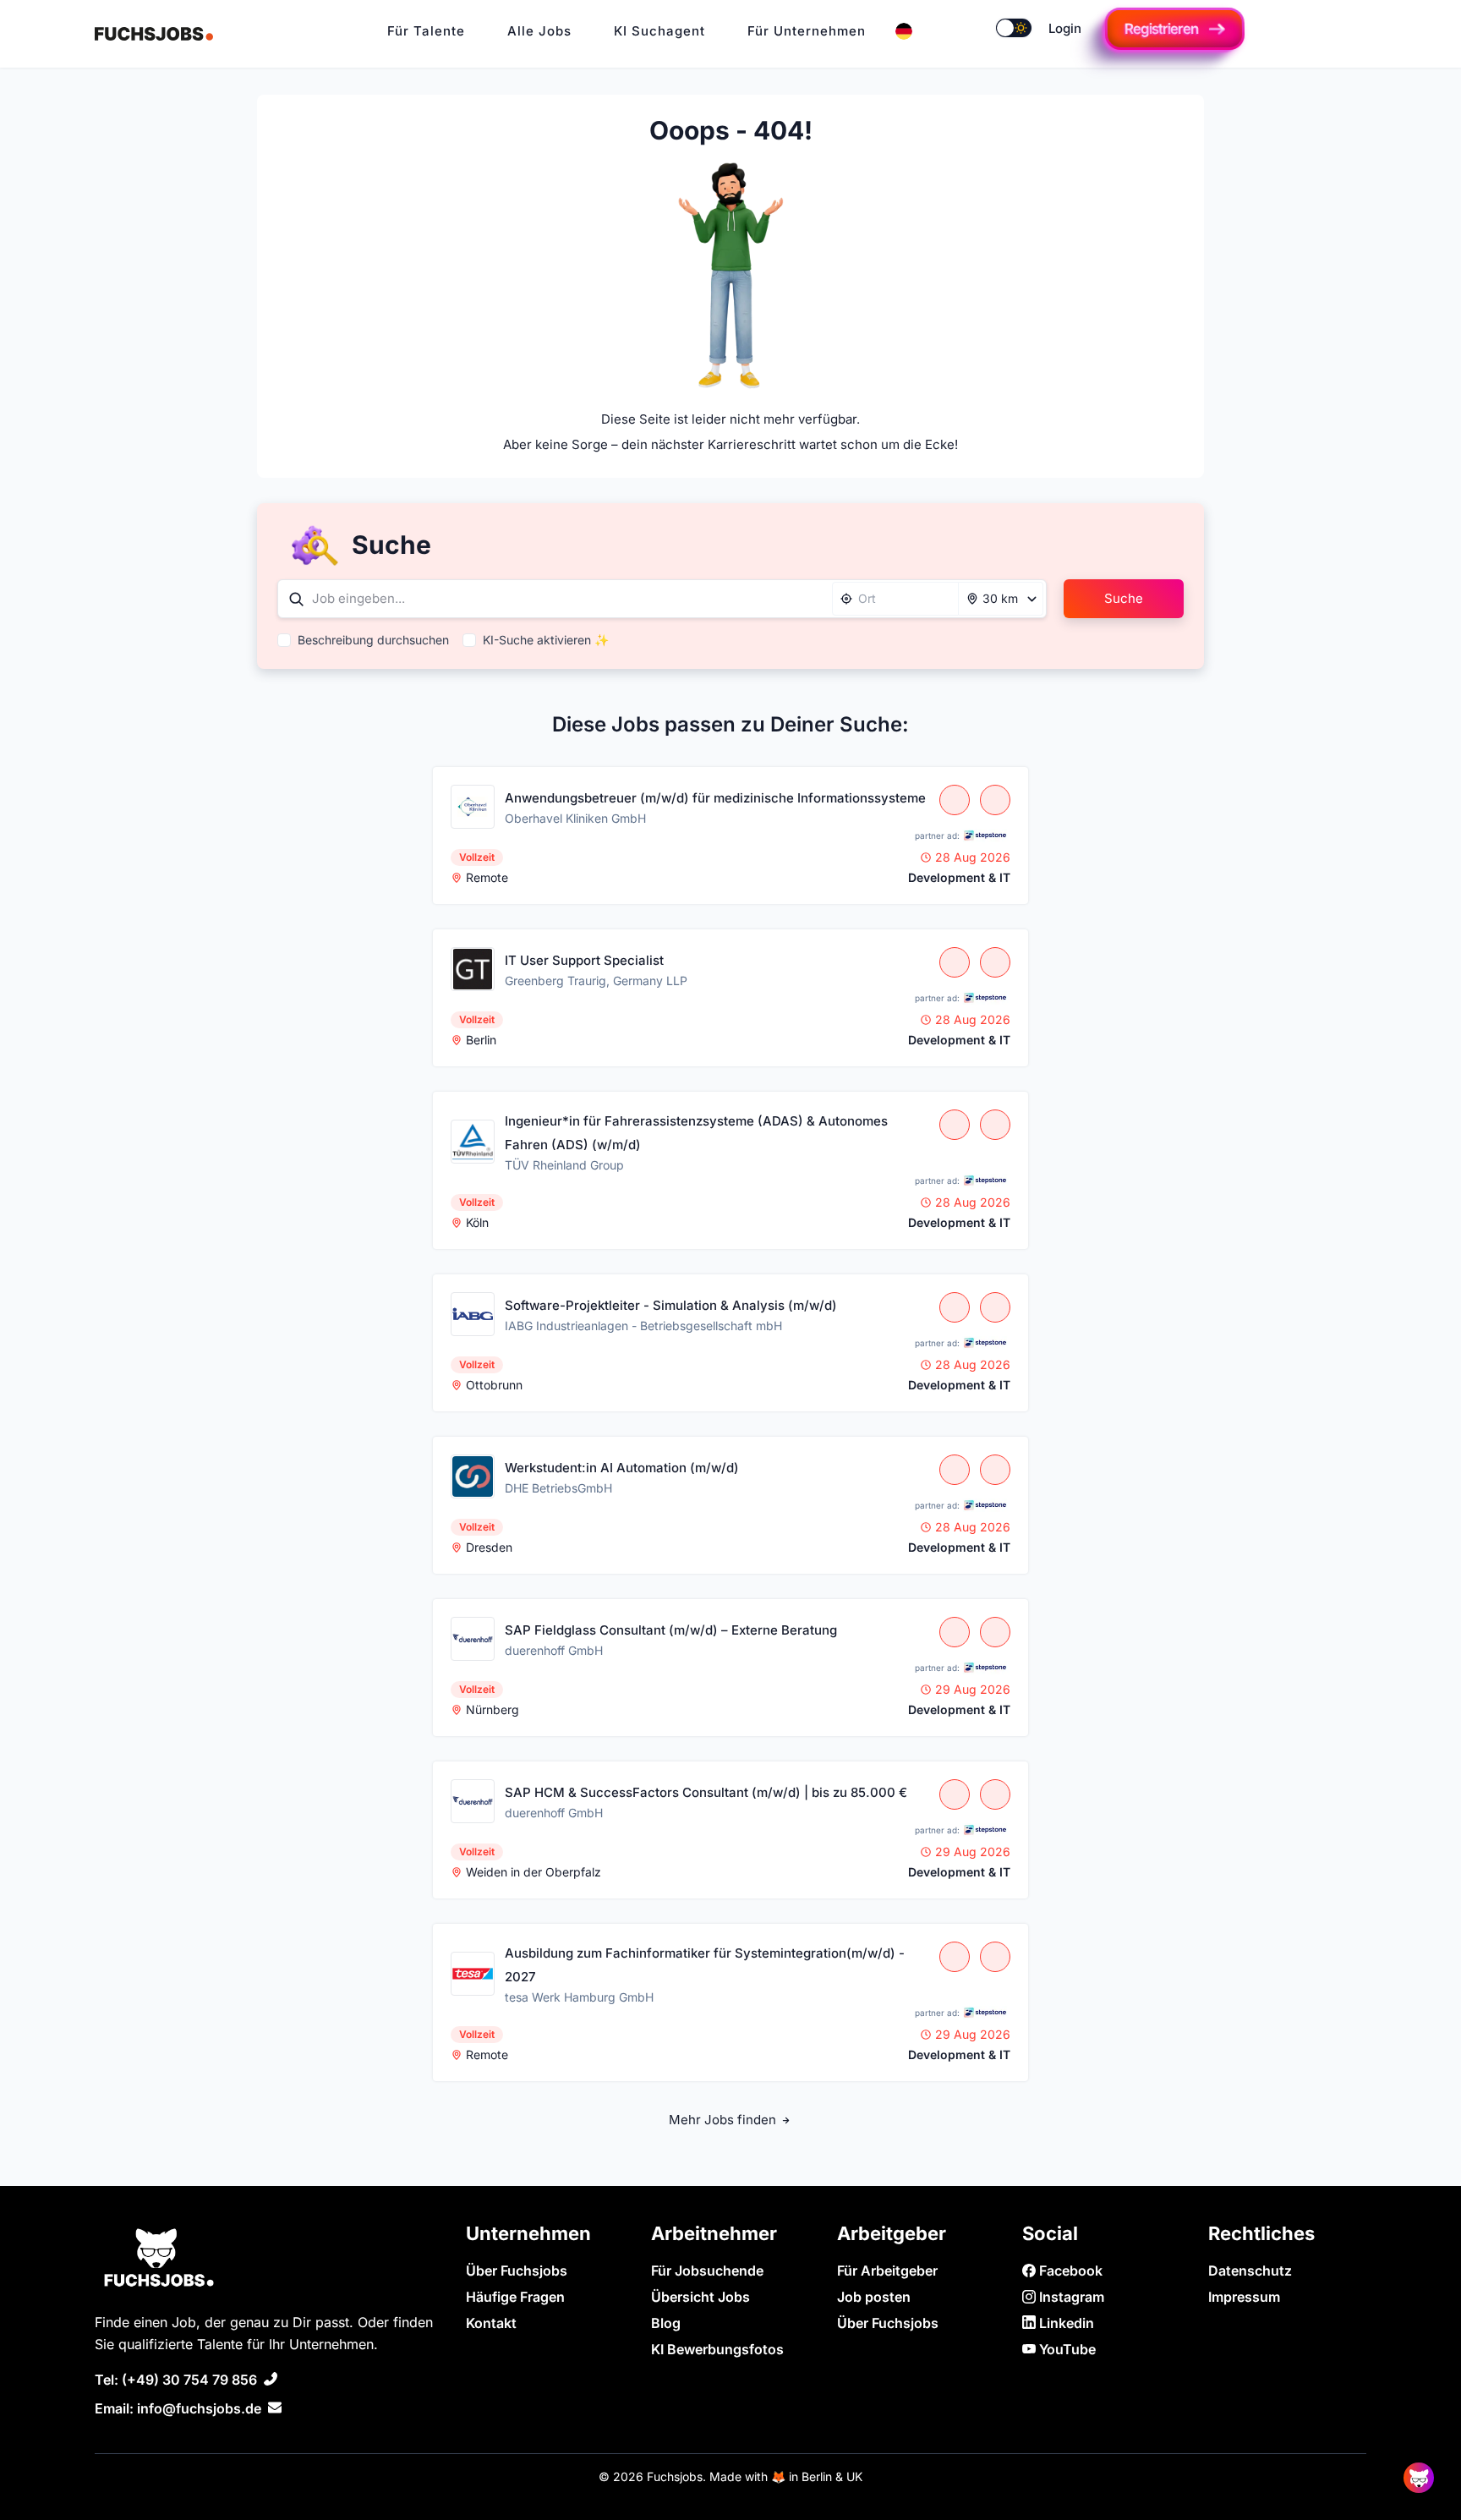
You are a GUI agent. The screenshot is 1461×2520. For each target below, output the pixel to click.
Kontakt (491, 2323)
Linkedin (1065, 2323)
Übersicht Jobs (700, 2297)
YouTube (1066, 2349)
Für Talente (426, 31)
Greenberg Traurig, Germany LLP (596, 981)
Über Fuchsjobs (517, 2271)
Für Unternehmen (807, 31)
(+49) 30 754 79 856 (189, 2380)
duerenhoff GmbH (554, 1650)
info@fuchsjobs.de (199, 2408)
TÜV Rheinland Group (564, 1165)
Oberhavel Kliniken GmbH (575, 818)
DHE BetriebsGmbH (558, 1488)
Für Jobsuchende (707, 2271)
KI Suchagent (659, 31)
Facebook (1069, 2271)
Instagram (1070, 2297)
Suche (1124, 598)
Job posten (874, 2297)
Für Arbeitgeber (887, 2271)
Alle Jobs (539, 31)
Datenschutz (1250, 2271)
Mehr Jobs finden (724, 2120)
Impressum (1244, 2297)
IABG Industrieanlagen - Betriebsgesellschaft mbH (643, 1326)
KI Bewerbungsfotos (717, 2349)
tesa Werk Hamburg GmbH (579, 1997)
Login (1065, 28)
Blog (666, 2323)
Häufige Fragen (515, 2297)
